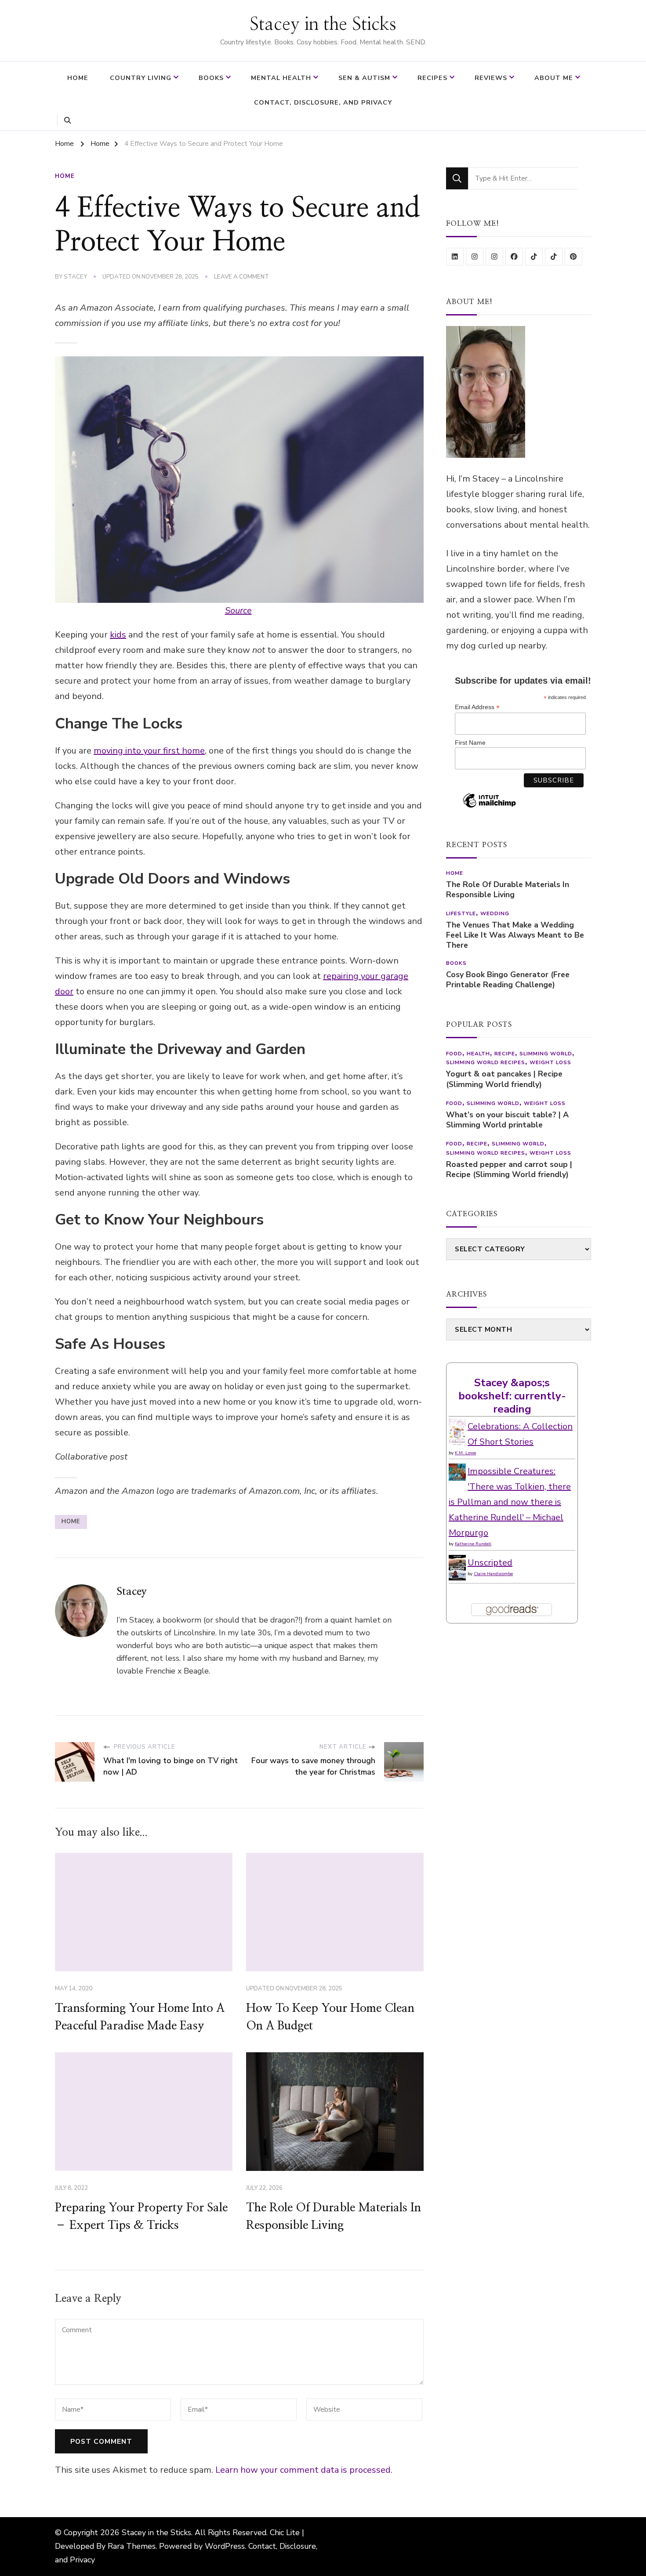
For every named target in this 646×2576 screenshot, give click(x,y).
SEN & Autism (364, 78)
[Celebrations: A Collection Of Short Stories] (457, 1426)
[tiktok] (534, 257)
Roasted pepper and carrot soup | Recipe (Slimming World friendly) (509, 1170)
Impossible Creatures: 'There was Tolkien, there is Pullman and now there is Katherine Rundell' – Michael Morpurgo (510, 1502)
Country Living (141, 78)
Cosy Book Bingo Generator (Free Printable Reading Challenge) (508, 980)
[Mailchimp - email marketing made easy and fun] (489, 807)
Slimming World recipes (486, 1062)
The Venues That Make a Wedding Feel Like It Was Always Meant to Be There (515, 935)
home (71, 1522)
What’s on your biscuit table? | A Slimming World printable (507, 1120)
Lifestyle (461, 913)
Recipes (432, 78)
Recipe (505, 1054)
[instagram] (475, 257)
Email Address (477, 707)
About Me (554, 78)
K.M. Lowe (465, 1453)
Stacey (75, 277)
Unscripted (490, 1563)
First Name (470, 743)
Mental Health (281, 78)
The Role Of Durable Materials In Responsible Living (508, 890)
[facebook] (514, 257)
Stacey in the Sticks (323, 25)
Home (78, 78)
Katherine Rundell (473, 1544)
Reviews (491, 78)
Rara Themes (132, 2546)
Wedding (495, 913)
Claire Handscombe (493, 1574)
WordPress (225, 2546)
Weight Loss (550, 1062)
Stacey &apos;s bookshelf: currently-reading (512, 1396)
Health (478, 1054)
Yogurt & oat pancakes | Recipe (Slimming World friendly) (504, 1079)
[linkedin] (455, 257)
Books (211, 78)
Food (454, 1054)
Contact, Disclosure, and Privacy (323, 102)
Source (238, 610)
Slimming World (546, 1054)
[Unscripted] (457, 1563)
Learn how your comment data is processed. (304, 2470)
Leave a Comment (241, 277)
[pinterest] (573, 257)
